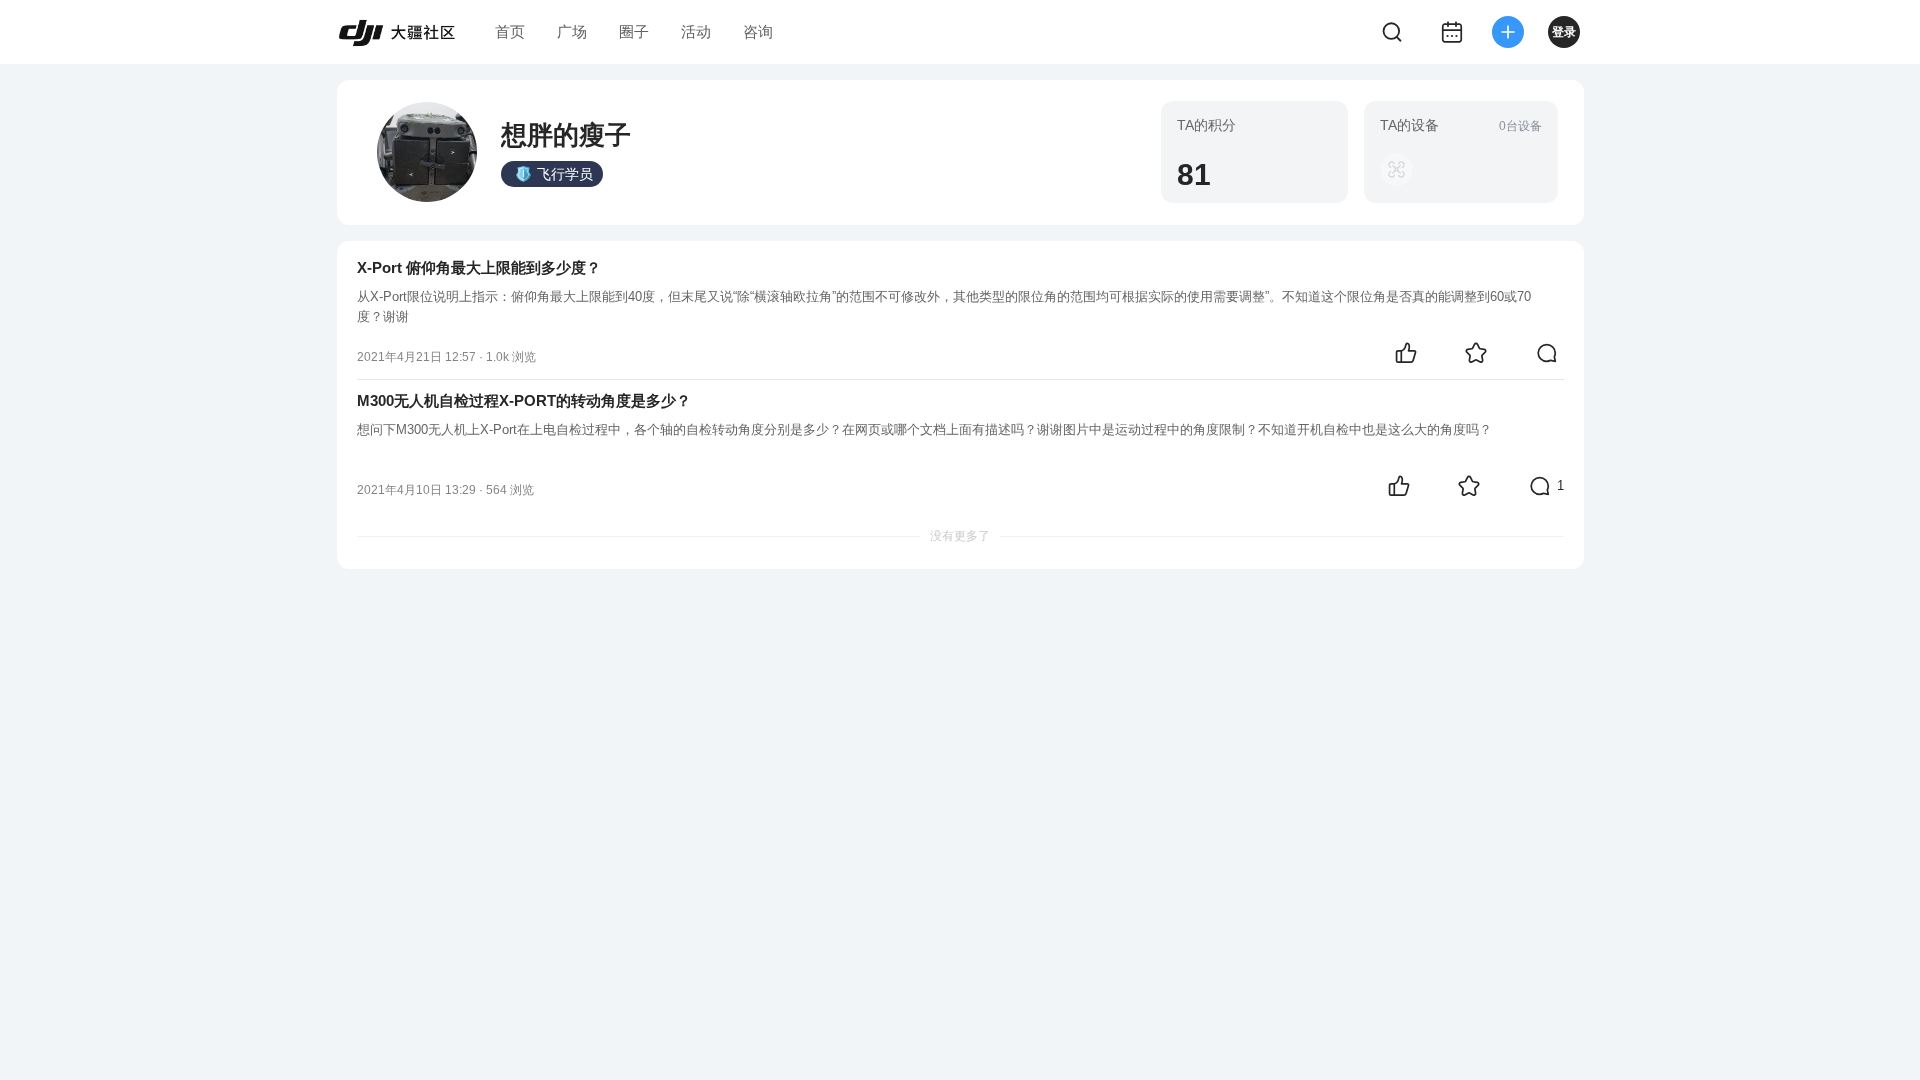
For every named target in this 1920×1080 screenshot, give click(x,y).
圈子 (634, 31)
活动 (696, 31)
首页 (510, 31)
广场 (572, 31)
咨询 (758, 31)
